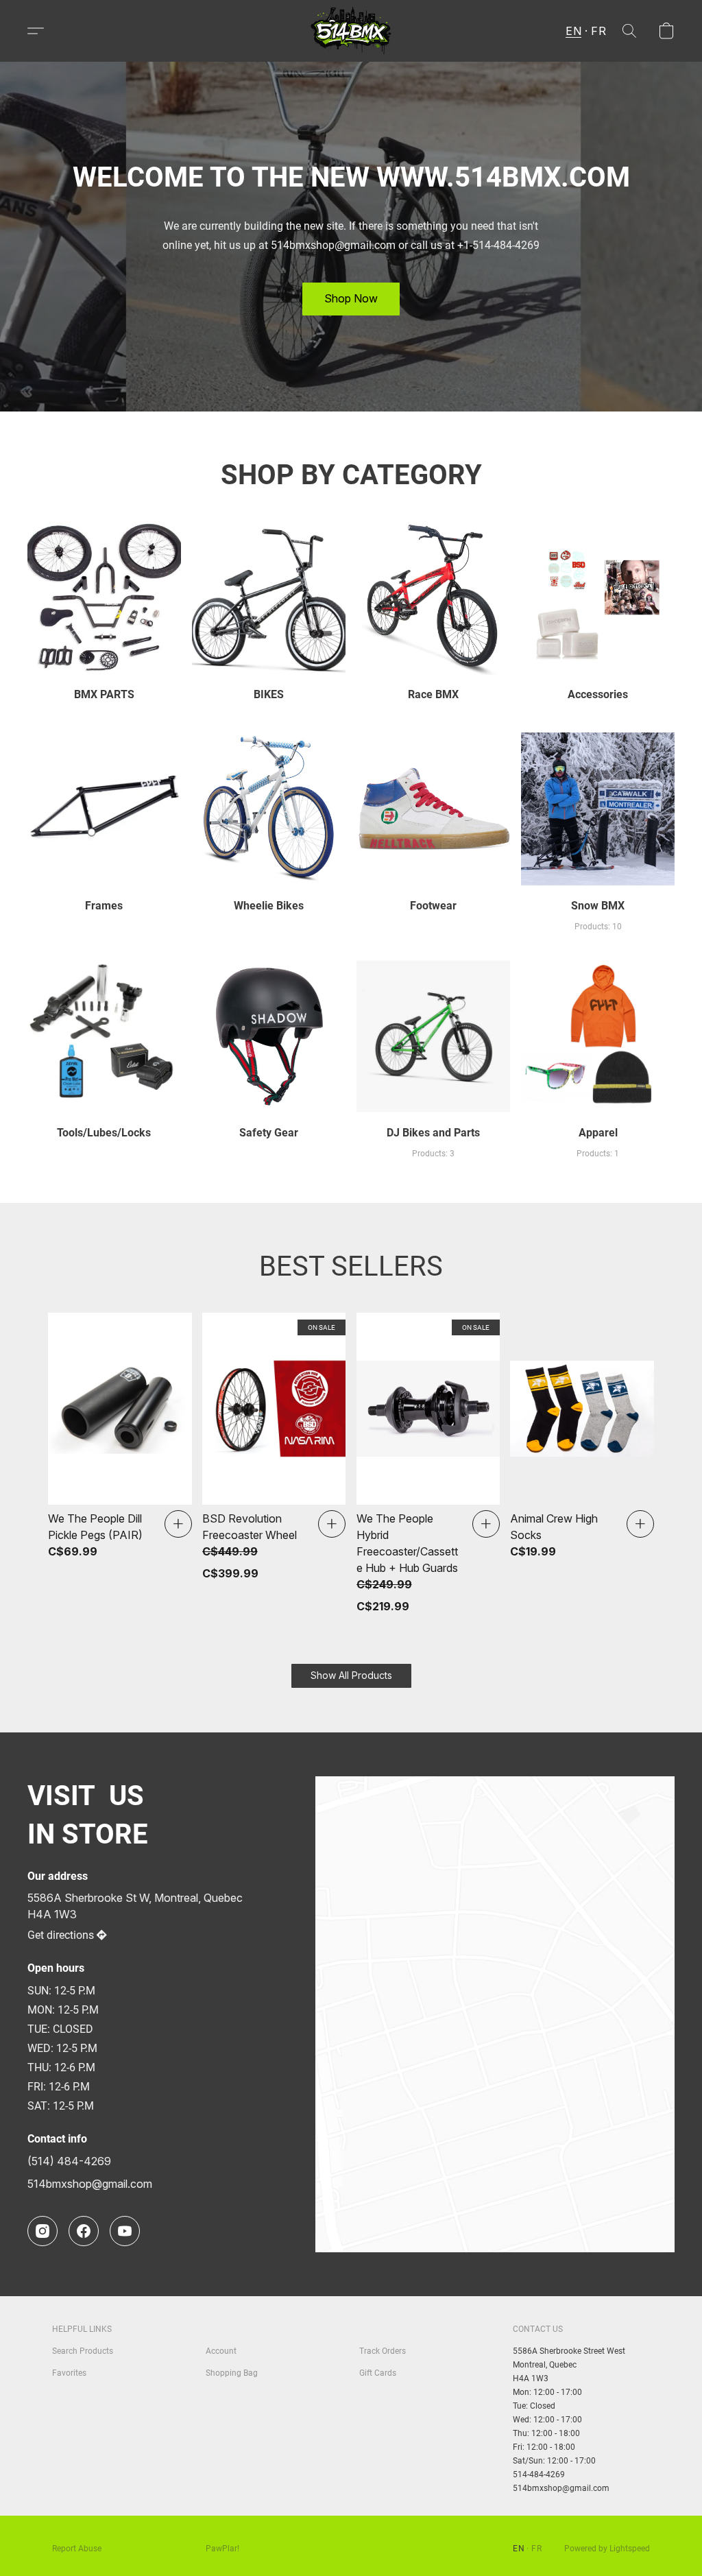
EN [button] (573, 31)
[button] (351, 31)
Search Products (83, 2351)
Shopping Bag (232, 2373)
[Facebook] (84, 2231)
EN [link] (519, 2549)
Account (221, 2351)
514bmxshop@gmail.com (90, 2184)
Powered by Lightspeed (607, 2549)
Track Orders (383, 2351)
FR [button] (598, 31)
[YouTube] (125, 2231)
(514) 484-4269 (69, 2161)
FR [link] (536, 2549)
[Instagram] (43, 2231)
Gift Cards (378, 2373)
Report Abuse (77, 2549)
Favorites (69, 2373)
